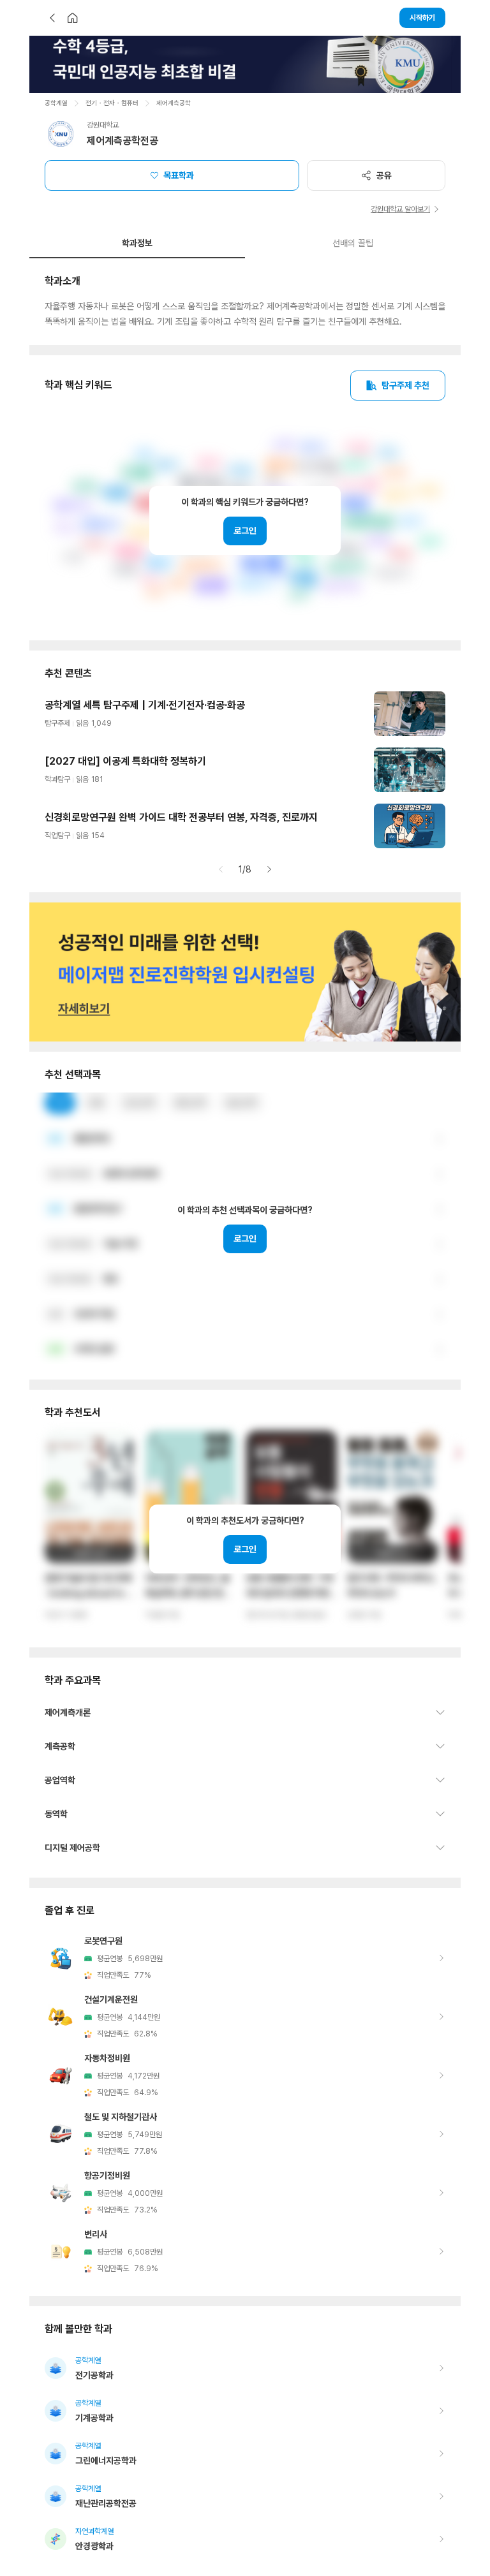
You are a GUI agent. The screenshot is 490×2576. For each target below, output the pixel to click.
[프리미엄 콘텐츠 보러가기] (245, 64)
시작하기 (422, 18)
